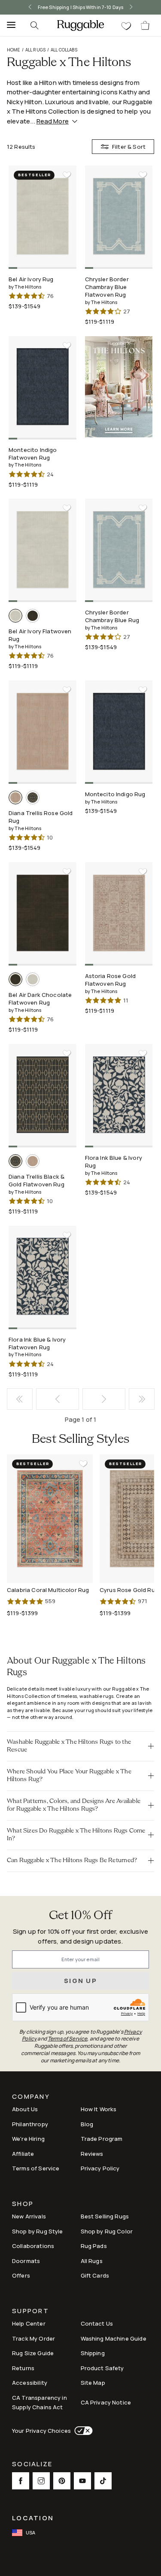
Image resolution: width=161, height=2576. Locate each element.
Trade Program (102, 2139)
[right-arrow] (140, 7)
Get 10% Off (81, 1916)
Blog (87, 2124)
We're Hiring (28, 2139)
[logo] (80, 25)
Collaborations (33, 2246)
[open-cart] (146, 25)
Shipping (93, 2353)
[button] (80, 1746)
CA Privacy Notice (106, 2402)
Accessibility (30, 2383)
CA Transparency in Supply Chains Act (39, 2403)
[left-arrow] (21, 7)
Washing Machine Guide (114, 2338)
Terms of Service (36, 2168)
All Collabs (64, 50)
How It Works (99, 2109)
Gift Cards (95, 2275)
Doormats (26, 2261)
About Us (25, 2109)
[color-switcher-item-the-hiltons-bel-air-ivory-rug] (15, 616)
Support (30, 2312)
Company (31, 2097)
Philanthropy (30, 2124)
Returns (23, 2368)
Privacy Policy (100, 2168)
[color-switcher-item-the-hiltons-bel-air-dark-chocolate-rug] (33, 616)
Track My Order (33, 2338)
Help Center (29, 2323)
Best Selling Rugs (105, 2216)
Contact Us (97, 2323)
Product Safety (102, 2368)
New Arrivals (29, 2216)
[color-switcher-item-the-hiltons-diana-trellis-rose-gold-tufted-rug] (15, 797)
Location (33, 2518)
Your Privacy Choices (41, 2431)
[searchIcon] (34, 25)
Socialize (32, 2465)
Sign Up (80, 1981)
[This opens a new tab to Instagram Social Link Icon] (41, 2481)
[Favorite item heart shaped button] (67, 175)
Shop (23, 2204)
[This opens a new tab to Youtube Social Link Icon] (82, 2481)
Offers (21, 2275)
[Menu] (9, 25)
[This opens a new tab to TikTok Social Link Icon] (103, 2481)
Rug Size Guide (33, 2353)
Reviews (92, 2154)
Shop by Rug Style (38, 2231)
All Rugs (35, 50)
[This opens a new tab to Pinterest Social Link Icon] (62, 2481)
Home (14, 50)
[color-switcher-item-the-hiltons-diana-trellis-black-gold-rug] (33, 797)
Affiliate (23, 2154)
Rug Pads (94, 2246)
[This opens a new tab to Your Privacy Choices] (82, 2431)
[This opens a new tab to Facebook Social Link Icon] (21, 2481)
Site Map (93, 2383)
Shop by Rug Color (107, 2231)
